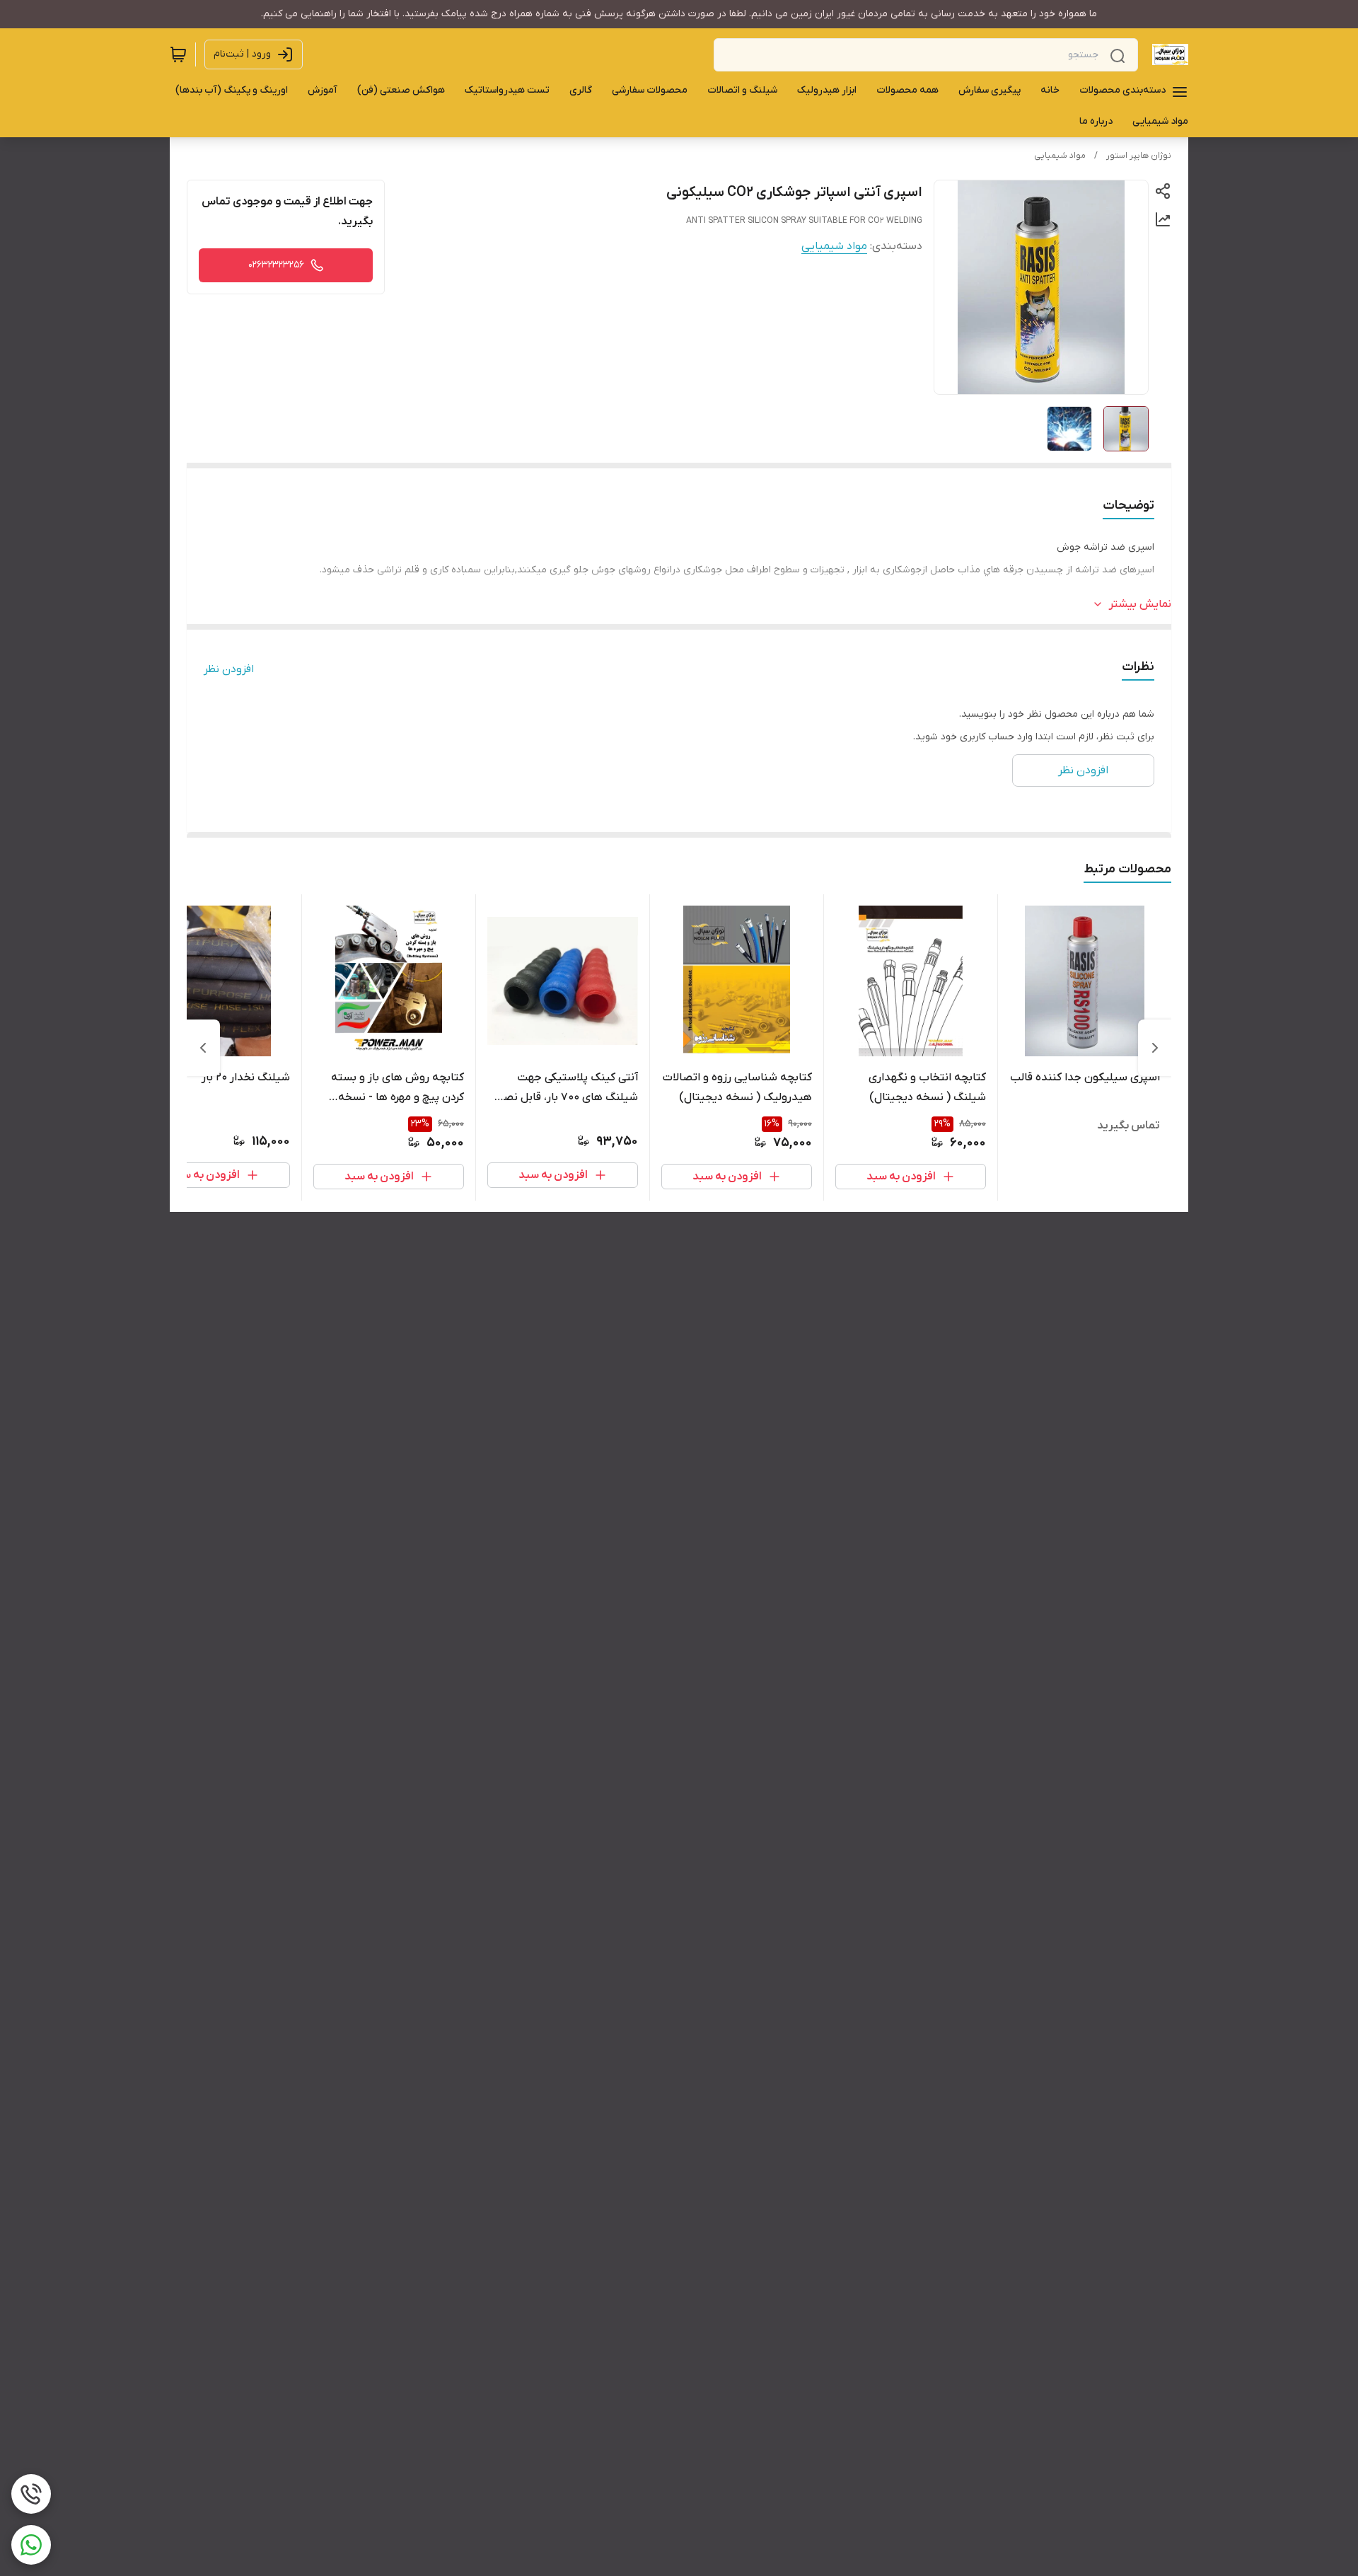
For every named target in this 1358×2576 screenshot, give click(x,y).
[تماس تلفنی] (31, 2494)
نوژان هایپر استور (1139, 156)
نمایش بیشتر (1140, 604)
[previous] (1155, 1048)
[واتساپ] (31, 2545)
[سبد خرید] (178, 54)
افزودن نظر (229, 669)
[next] (203, 1048)
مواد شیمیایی (1060, 156)
